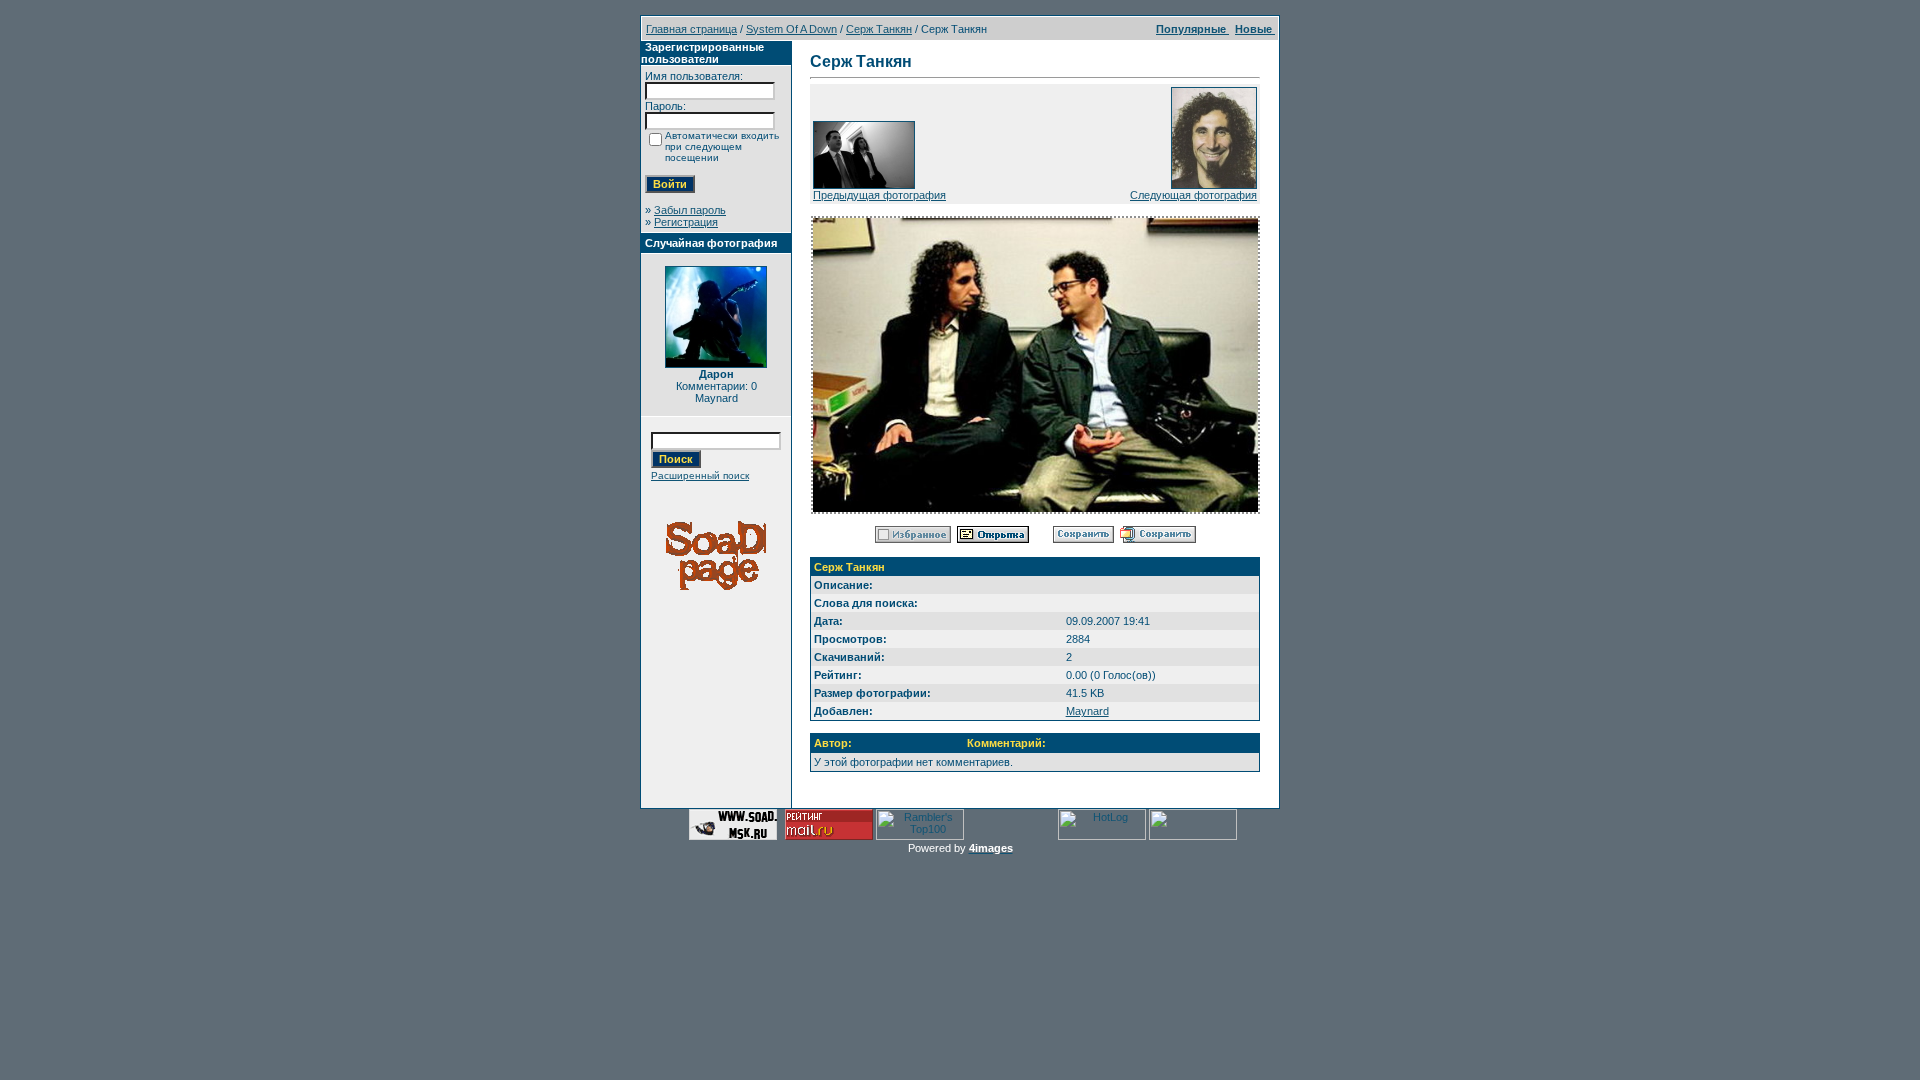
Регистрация (686, 222)
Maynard (1087, 711)
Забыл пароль (690, 210)
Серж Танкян (879, 29)
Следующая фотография (1193, 195)
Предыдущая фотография (879, 195)
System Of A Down (791, 29)
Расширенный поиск (700, 475)
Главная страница (691, 29)
